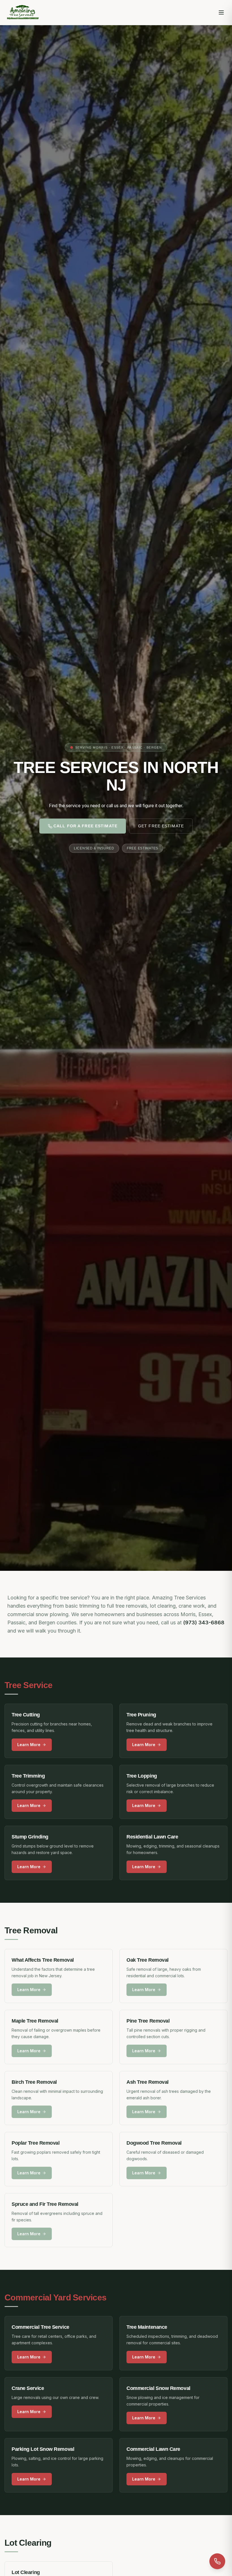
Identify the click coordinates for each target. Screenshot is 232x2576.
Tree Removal (31, 1930)
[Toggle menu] (221, 12)
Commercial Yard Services (55, 2297)
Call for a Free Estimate (85, 826)
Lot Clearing (28, 2543)
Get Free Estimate (161, 826)
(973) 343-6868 (204, 1622)
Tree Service (28, 1685)
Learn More (29, 1745)
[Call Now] (217, 2561)
